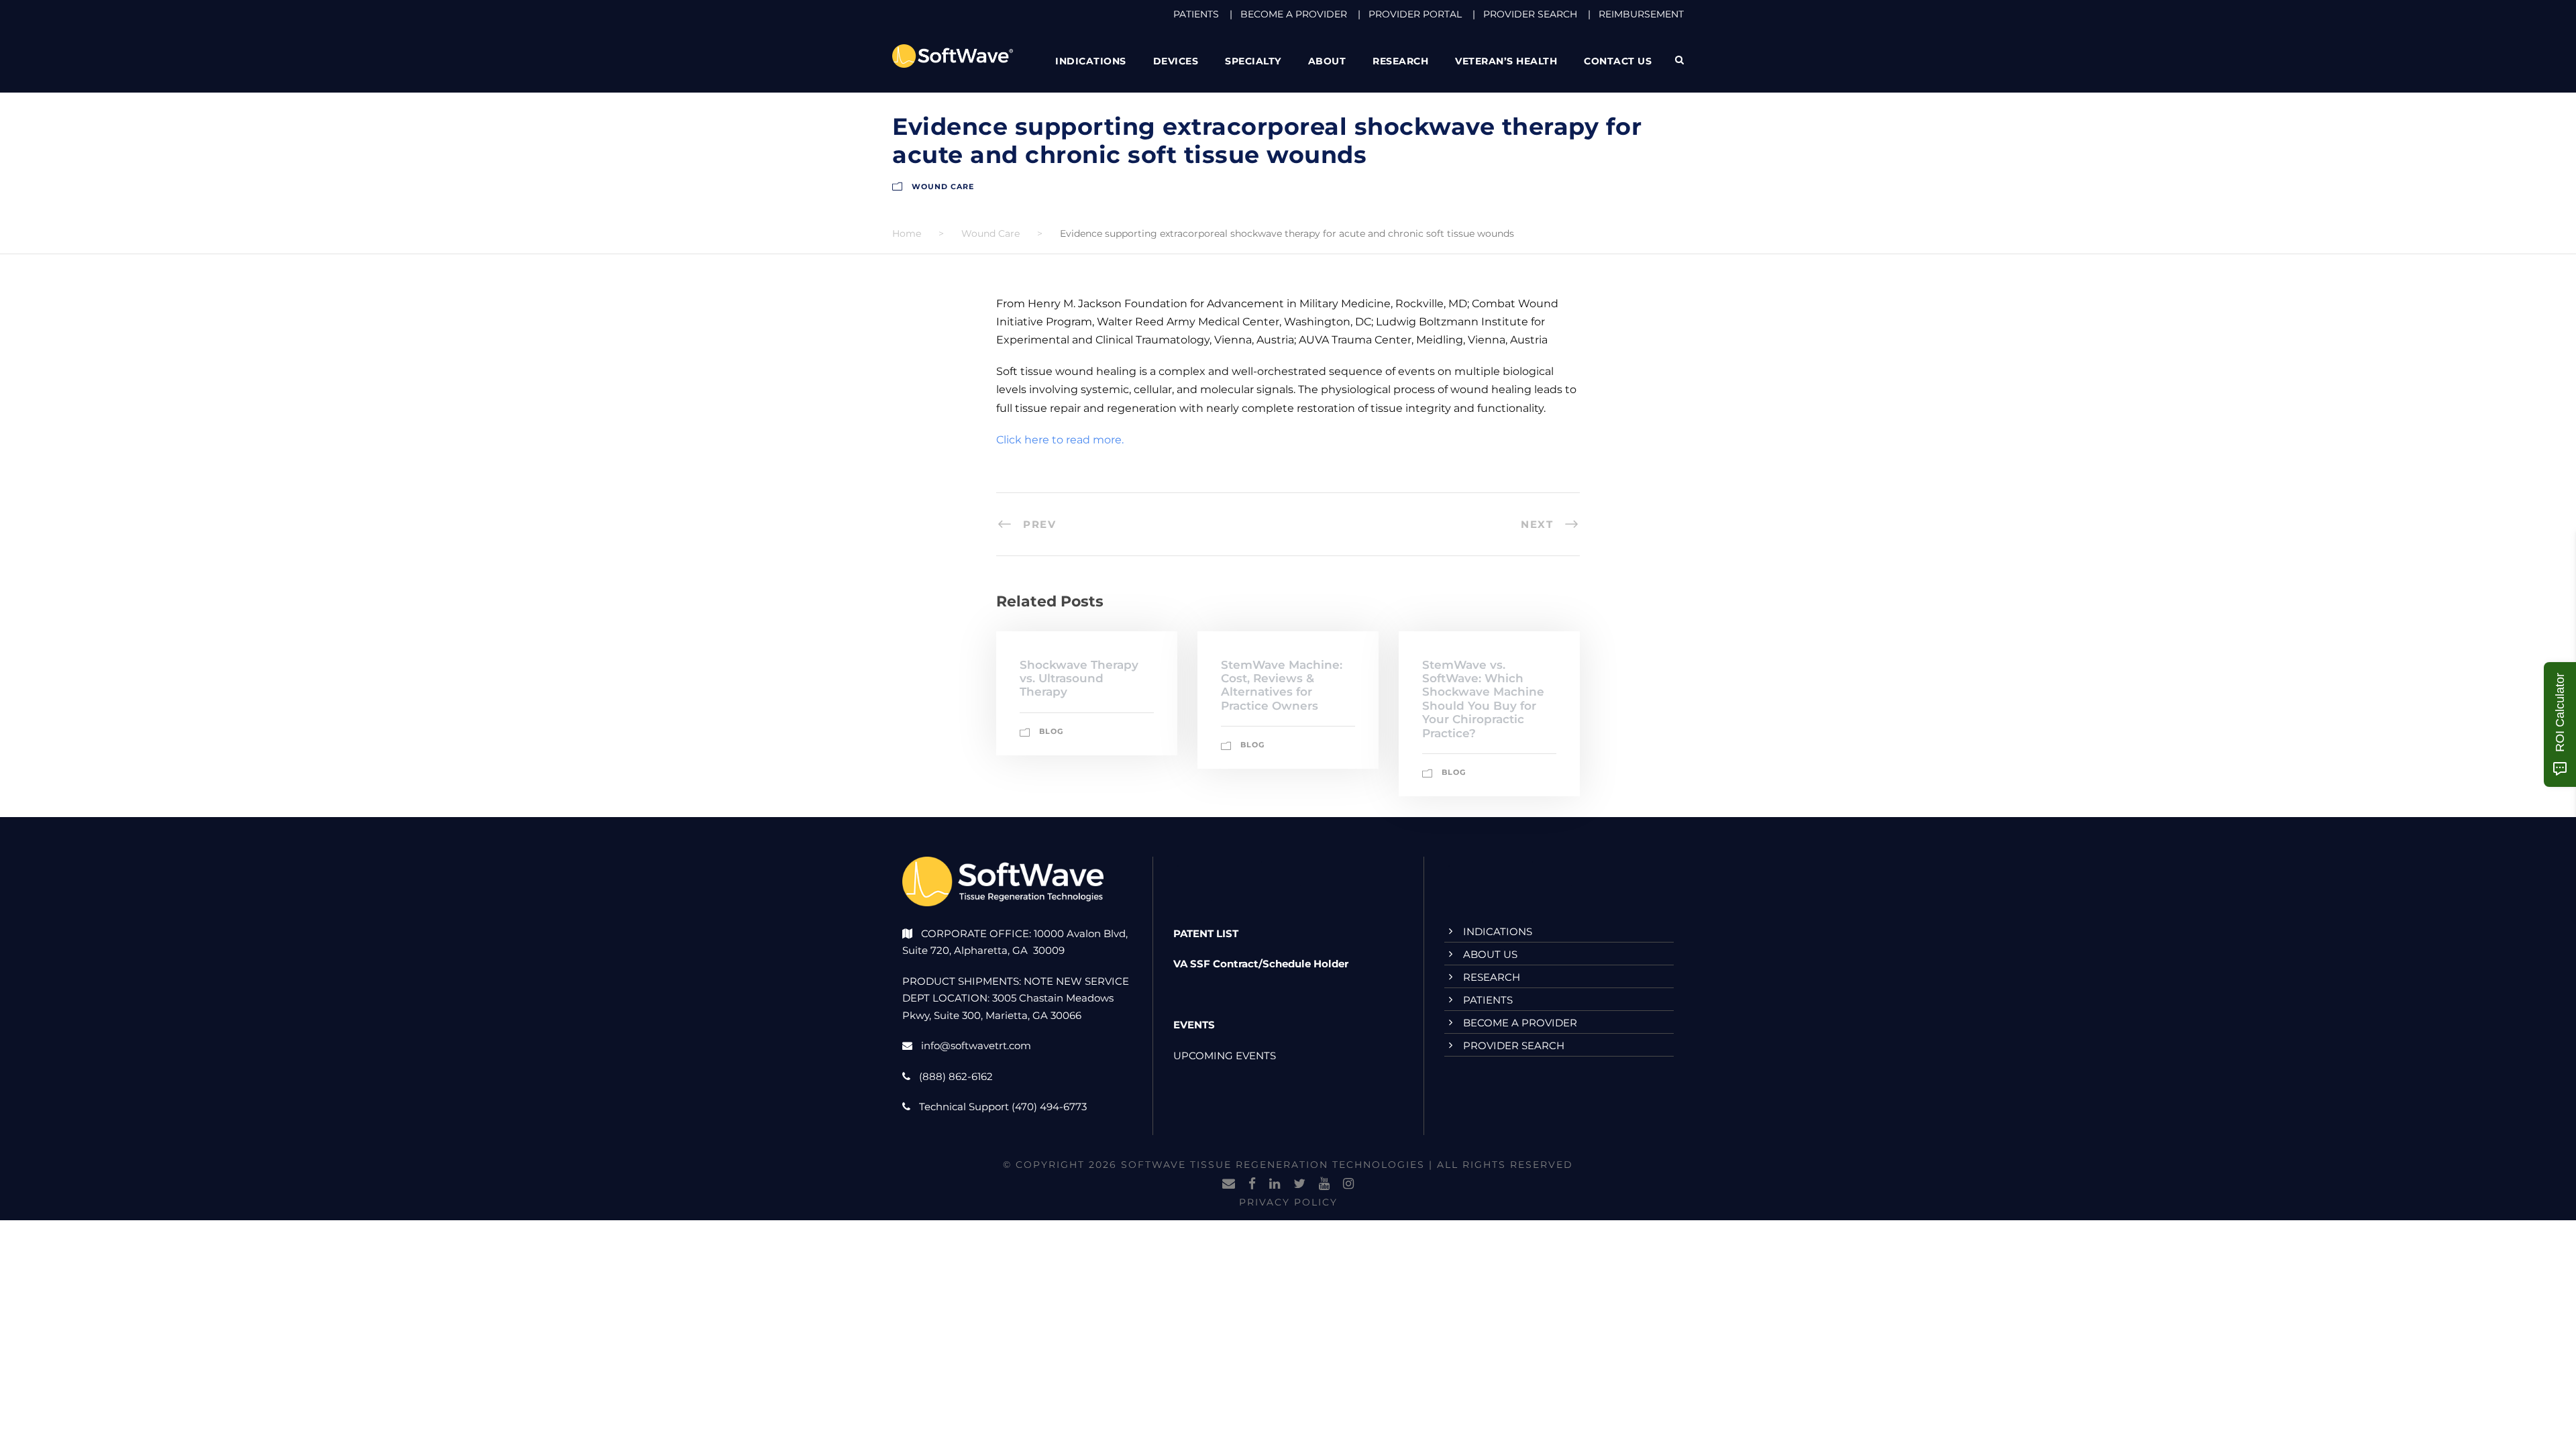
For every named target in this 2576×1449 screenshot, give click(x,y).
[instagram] (1348, 1184)
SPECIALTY (1253, 61)
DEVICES (1176, 61)
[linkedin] (1275, 1184)
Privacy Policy (1288, 1202)
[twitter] (1299, 1184)
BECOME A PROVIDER (1294, 14)
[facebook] (1252, 1184)
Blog (1051, 731)
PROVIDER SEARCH (1530, 14)
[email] (1229, 1184)
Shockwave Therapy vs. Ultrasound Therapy (1079, 679)
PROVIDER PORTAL (1415, 14)
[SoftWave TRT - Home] (953, 55)
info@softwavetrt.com (976, 1045)
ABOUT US (1490, 954)
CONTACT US (1618, 61)
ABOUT (1327, 61)
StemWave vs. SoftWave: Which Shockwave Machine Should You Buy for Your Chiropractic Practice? (1483, 699)
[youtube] (1324, 1184)
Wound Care (943, 186)
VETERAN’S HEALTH (1506, 61)
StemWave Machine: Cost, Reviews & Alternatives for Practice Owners (1282, 685)
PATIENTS (1196, 14)
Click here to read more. (1060, 440)
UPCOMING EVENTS (1225, 1056)
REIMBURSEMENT (1641, 14)
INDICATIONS (1498, 931)
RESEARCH (1400, 61)
